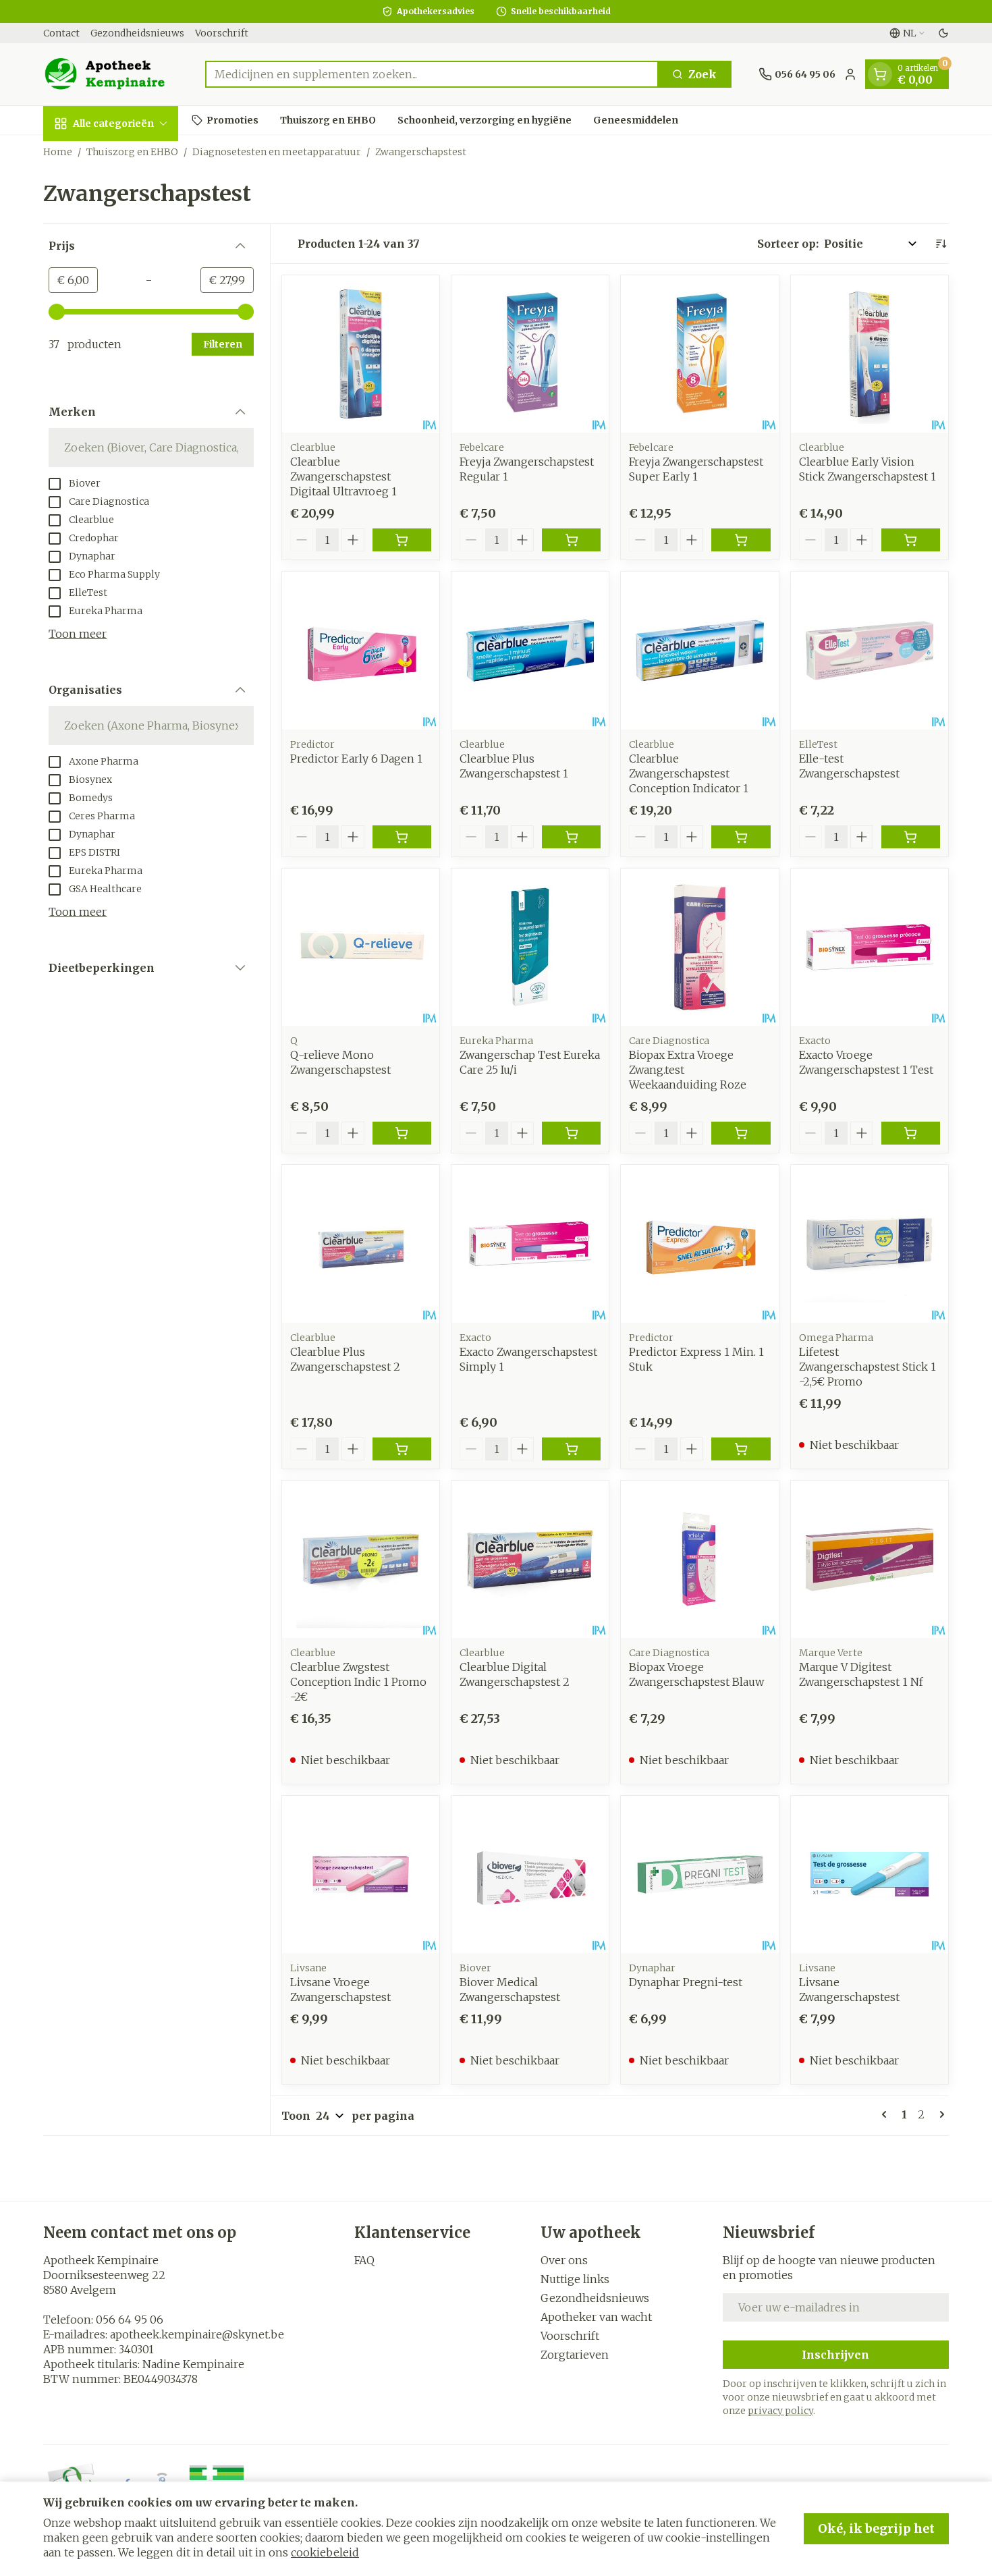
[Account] (850, 74)
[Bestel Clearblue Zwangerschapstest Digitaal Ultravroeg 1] (402, 540)
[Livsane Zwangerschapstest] (870, 1874)
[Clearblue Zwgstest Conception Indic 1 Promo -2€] (361, 1559)
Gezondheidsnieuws (137, 33)
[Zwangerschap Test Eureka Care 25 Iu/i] (530, 947)
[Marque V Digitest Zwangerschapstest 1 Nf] (870, 1559)
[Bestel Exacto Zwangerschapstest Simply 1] (571, 1449)
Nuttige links (575, 2279)
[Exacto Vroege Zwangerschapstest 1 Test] (870, 947)
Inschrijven (835, 2355)
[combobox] (432, 74)
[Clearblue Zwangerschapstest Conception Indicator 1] (699, 650)
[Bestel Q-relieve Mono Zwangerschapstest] (402, 1133)
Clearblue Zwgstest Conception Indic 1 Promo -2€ (358, 1682)
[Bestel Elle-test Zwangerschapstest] (911, 837)
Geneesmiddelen (636, 119)
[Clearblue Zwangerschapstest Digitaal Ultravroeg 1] (361, 354)
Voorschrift (222, 33)
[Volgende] (939, 2114)
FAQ (364, 2260)
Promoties (232, 119)
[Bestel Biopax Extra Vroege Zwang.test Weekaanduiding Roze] (741, 1133)
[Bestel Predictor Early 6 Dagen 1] (402, 837)
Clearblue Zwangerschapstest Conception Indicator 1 (689, 773)
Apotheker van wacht (596, 2317)
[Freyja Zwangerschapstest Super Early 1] (699, 354)
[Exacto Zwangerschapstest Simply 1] (530, 1243)
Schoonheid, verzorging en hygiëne (485, 119)
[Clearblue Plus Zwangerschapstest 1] (530, 650)
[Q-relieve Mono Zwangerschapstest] (361, 947)
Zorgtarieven (575, 2355)
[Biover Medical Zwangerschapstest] (530, 1874)
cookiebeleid (325, 2552)
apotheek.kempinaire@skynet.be (197, 2334)
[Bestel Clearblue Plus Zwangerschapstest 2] (402, 1449)
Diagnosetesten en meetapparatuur (277, 152)
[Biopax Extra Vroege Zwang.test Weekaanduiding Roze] (699, 947)
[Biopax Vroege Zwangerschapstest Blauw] (699, 1559)
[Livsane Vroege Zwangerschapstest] (361, 1874)
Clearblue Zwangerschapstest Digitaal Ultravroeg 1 (343, 476)
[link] (887, 2114)
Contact (61, 33)
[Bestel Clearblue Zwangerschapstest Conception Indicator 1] (741, 837)
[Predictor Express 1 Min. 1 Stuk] (699, 1243)
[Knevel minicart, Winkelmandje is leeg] (880, 74)
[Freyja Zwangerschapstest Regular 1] (530, 354)
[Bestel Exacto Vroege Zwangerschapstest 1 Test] (911, 1133)
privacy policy (780, 2411)
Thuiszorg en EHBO (328, 119)
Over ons (564, 2260)
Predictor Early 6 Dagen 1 (356, 759)
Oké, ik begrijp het (876, 2528)
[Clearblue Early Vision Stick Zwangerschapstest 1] (870, 354)
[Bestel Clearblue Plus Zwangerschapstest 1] (571, 837)
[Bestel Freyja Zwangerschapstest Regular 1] (571, 540)
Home (58, 152)
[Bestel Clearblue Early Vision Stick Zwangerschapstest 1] (911, 540)
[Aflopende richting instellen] (941, 244)
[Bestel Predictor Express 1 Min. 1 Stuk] (741, 1449)
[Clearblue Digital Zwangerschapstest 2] (530, 1559)
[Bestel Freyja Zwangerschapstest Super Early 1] (741, 540)
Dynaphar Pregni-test (686, 1982)
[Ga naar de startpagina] (111, 74)
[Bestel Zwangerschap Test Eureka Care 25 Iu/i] (571, 1133)
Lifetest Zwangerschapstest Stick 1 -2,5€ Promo (867, 1367)
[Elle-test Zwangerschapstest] (870, 650)
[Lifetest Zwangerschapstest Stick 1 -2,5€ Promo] (870, 1243)
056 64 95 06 (130, 2320)
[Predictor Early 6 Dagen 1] (361, 650)
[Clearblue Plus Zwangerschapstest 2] (361, 1243)
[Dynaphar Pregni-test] (699, 1874)
